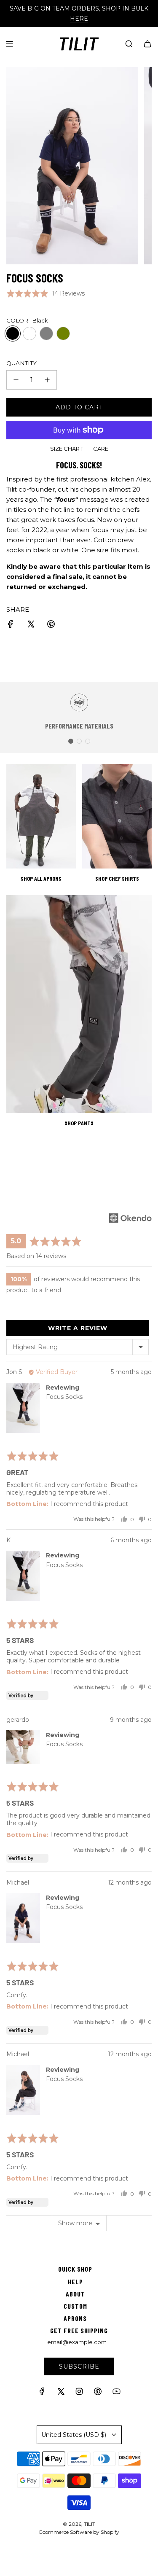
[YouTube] (116, 2393)
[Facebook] (42, 2393)
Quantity (21, 363)
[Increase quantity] (47, 380)
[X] (61, 2393)
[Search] (129, 44)
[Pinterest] (98, 2393)
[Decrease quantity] (16, 380)
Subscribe (79, 2366)
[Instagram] (79, 2393)
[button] (46, 293)
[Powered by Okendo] (130, 1218)
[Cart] (147, 44)
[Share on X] (31, 625)
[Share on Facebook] (11, 625)
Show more (75, 2223)
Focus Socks (64, 1397)
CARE (101, 449)
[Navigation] (9, 44)
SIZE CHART (66, 449)
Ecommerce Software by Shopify (79, 2532)
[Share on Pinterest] (51, 625)
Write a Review (78, 1328)
